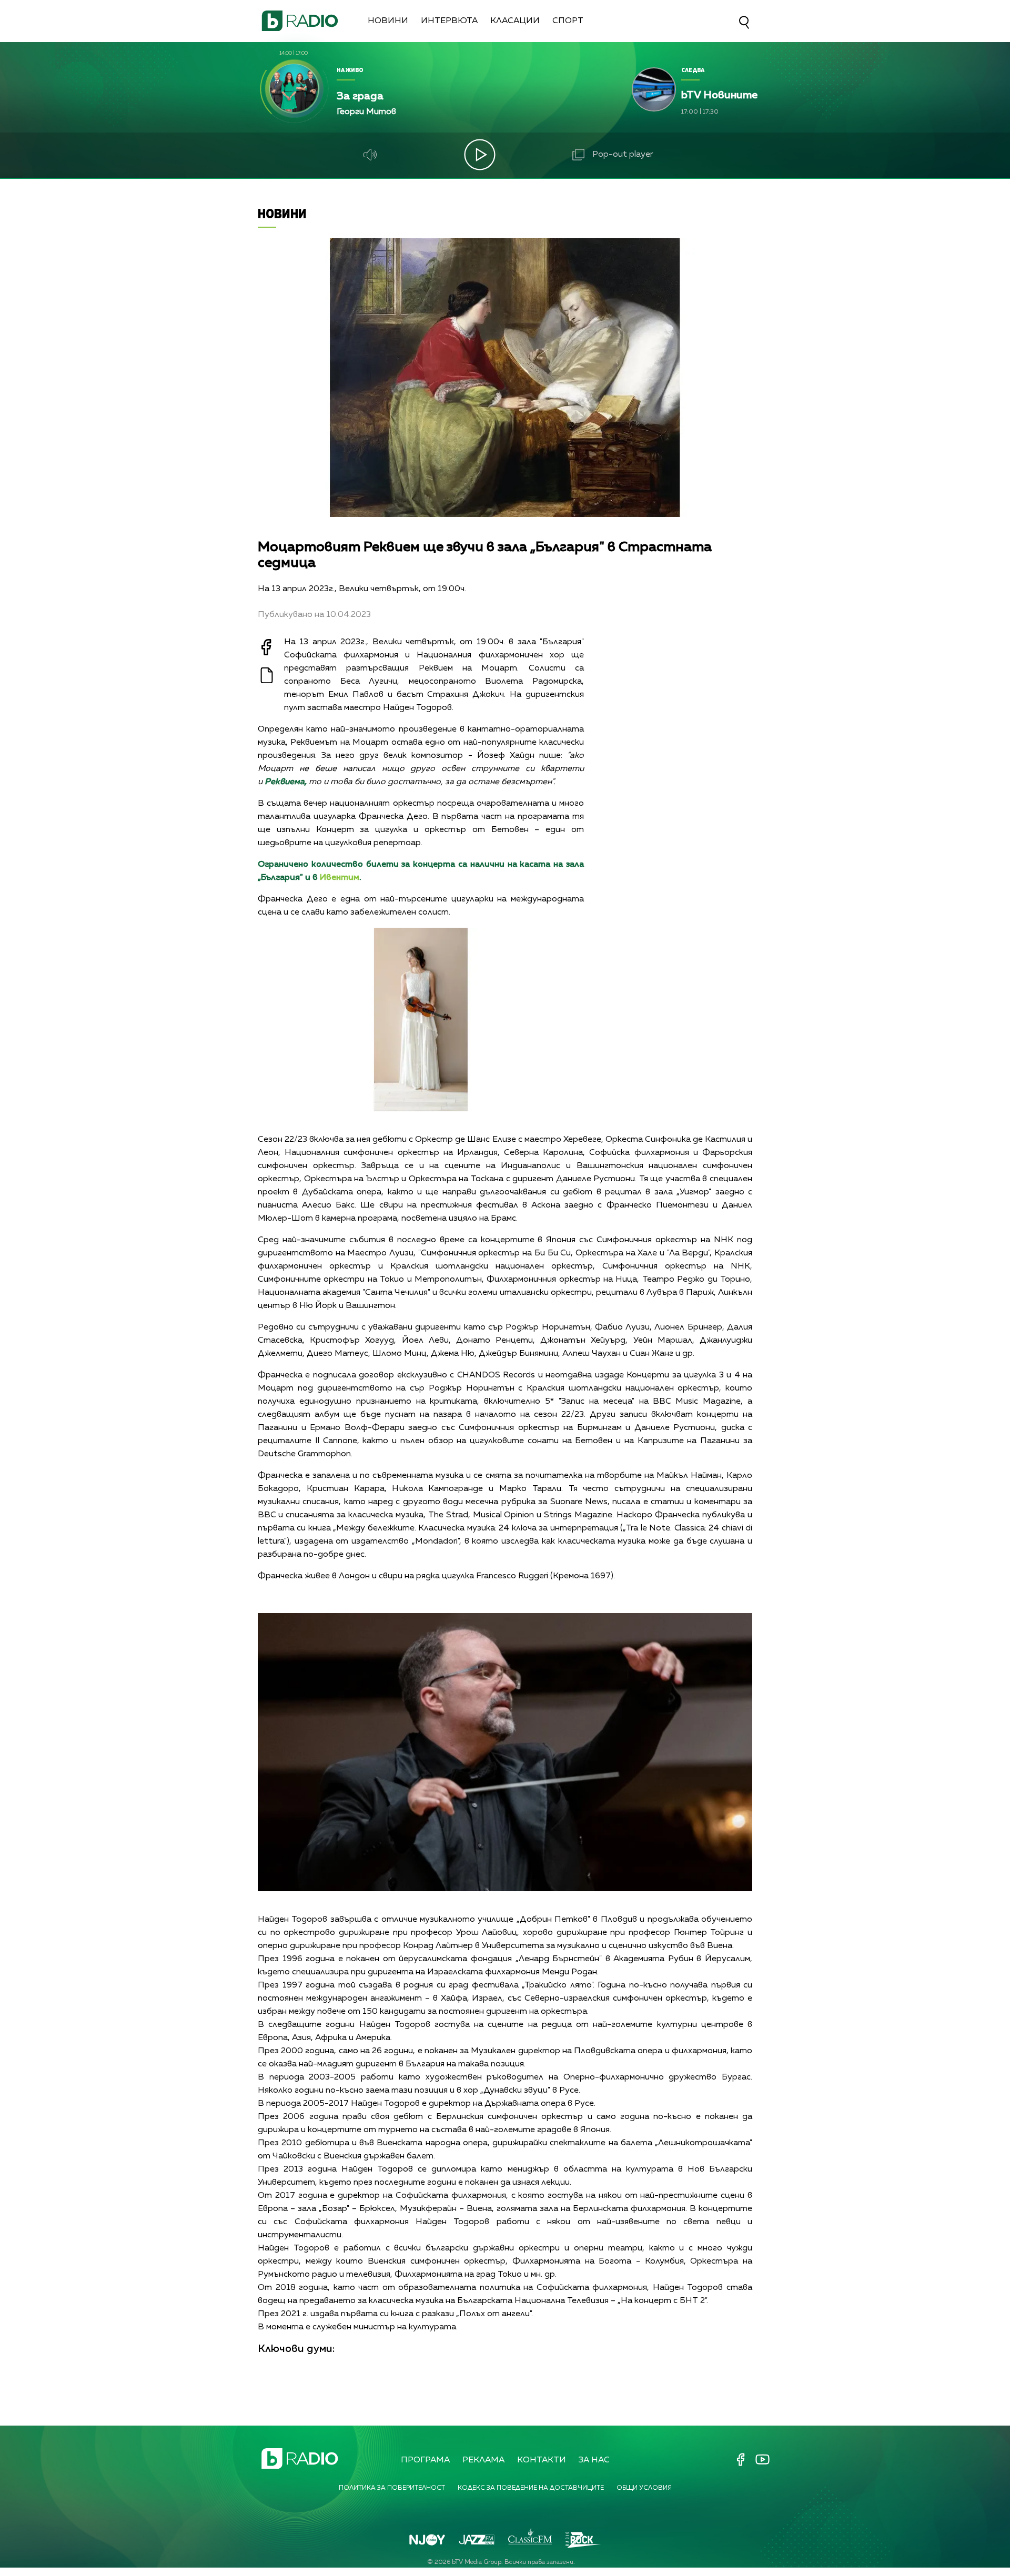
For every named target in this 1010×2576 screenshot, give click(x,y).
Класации (515, 21)
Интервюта (449, 21)
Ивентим (340, 878)
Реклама (483, 2460)
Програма (425, 2460)
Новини (388, 21)
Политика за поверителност (392, 2488)
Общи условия (644, 2488)
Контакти (542, 2460)
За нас (594, 2460)
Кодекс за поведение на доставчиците (531, 2488)
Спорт (568, 21)
